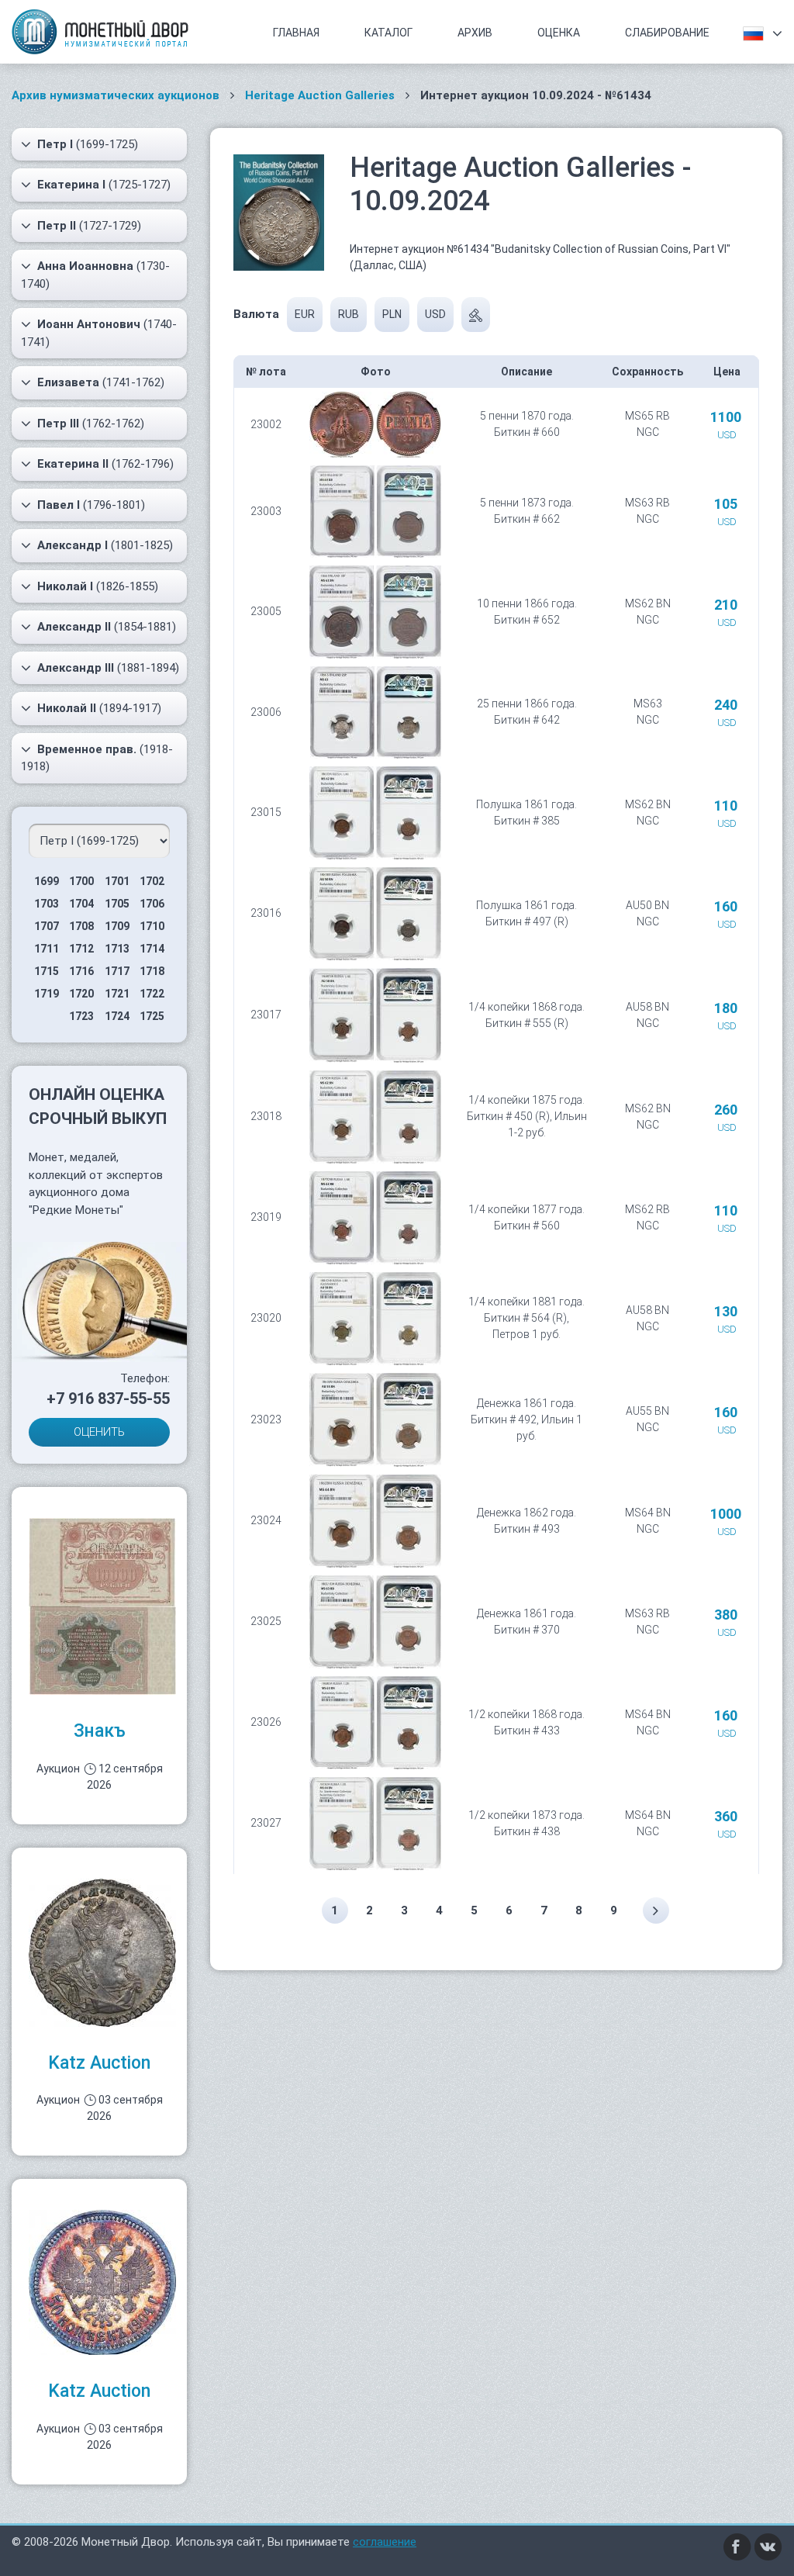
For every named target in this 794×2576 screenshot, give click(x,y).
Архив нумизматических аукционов (116, 95)
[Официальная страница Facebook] (737, 2546)
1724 (117, 1016)
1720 (81, 994)
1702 (152, 881)
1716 (81, 971)
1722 (152, 994)
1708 (81, 926)
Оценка (559, 33)
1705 (117, 904)
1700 (81, 881)
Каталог (388, 33)
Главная (296, 33)
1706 (152, 904)
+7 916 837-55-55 (108, 1399)
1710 (152, 926)
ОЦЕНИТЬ (99, 1432)
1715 (47, 971)
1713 (117, 949)
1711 (47, 949)
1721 (117, 994)
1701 (117, 881)
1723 (81, 1016)
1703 (47, 904)
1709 (117, 926)
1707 (47, 926)
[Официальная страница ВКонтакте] (768, 2546)
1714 (152, 949)
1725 (152, 1016)
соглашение (385, 2542)
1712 (81, 949)
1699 (47, 881)
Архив (475, 33)
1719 (47, 994)
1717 (117, 971)
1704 (81, 904)
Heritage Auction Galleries (320, 95)
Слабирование (667, 33)
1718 (152, 971)
